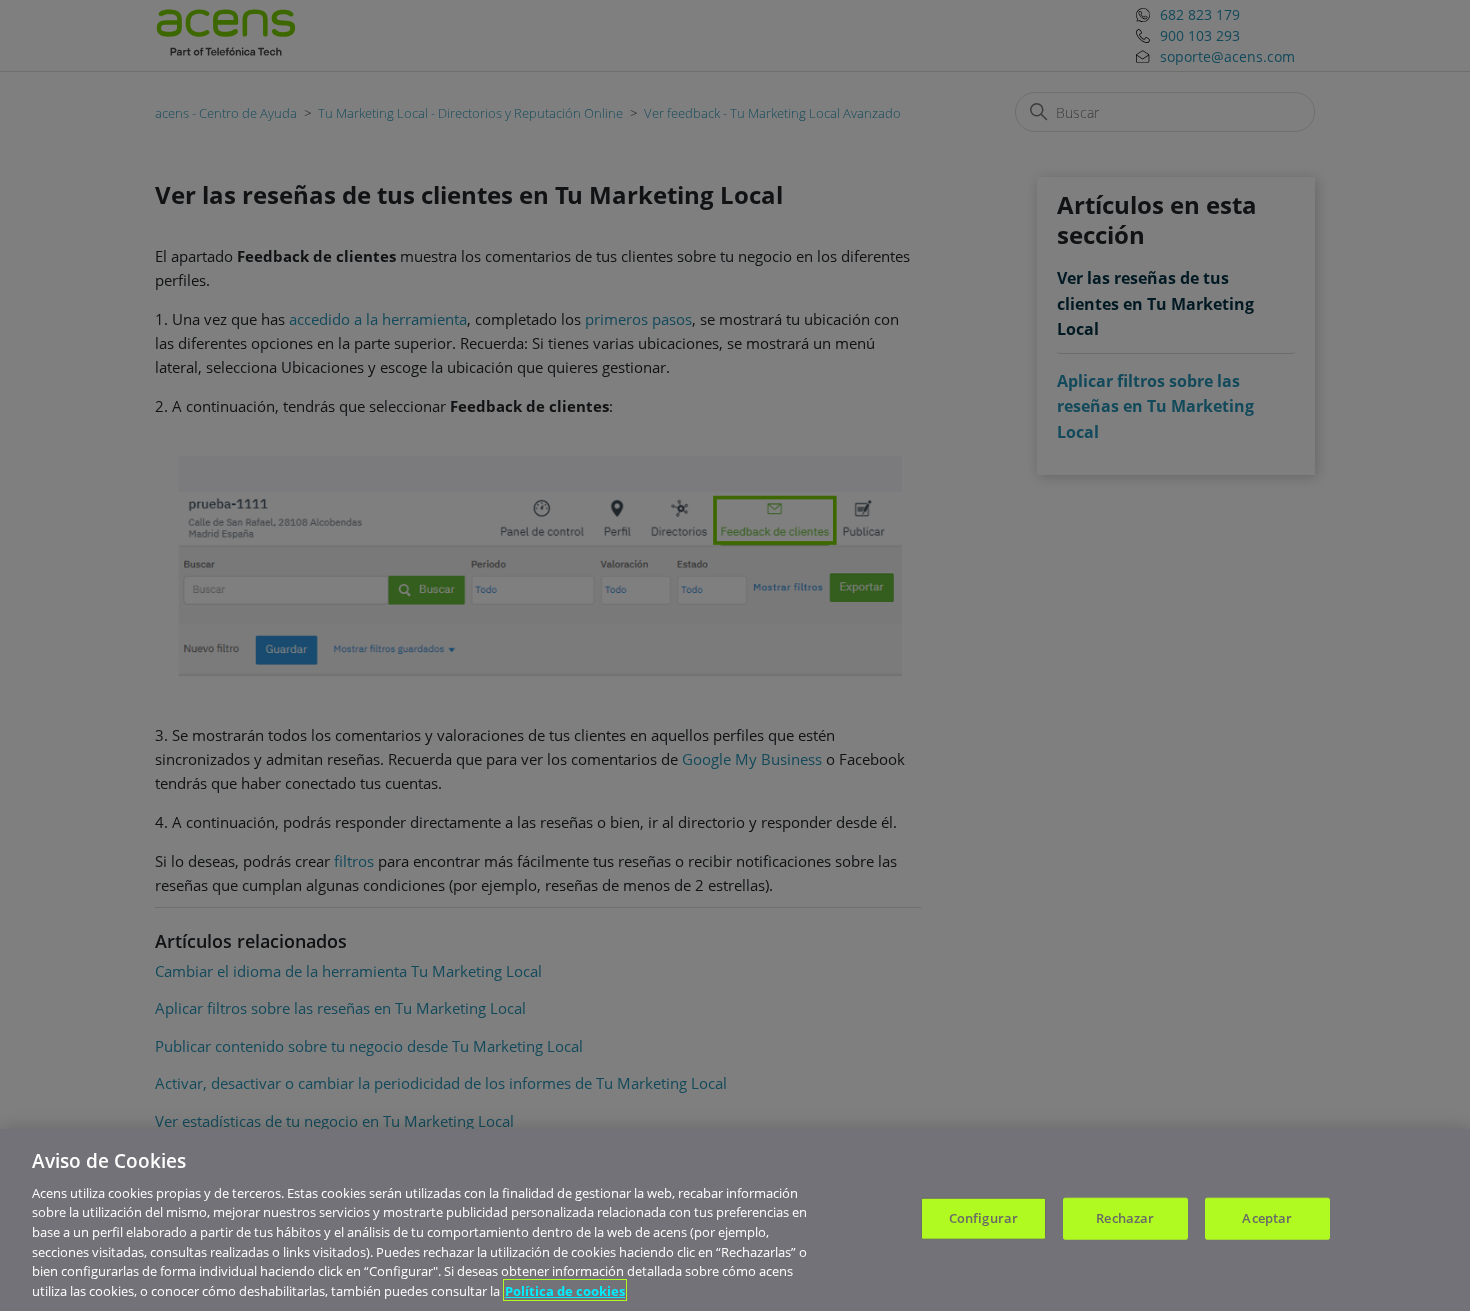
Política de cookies (565, 1290)
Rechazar (1125, 1218)
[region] (735, 1220)
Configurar (983, 1218)
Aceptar (1267, 1218)
